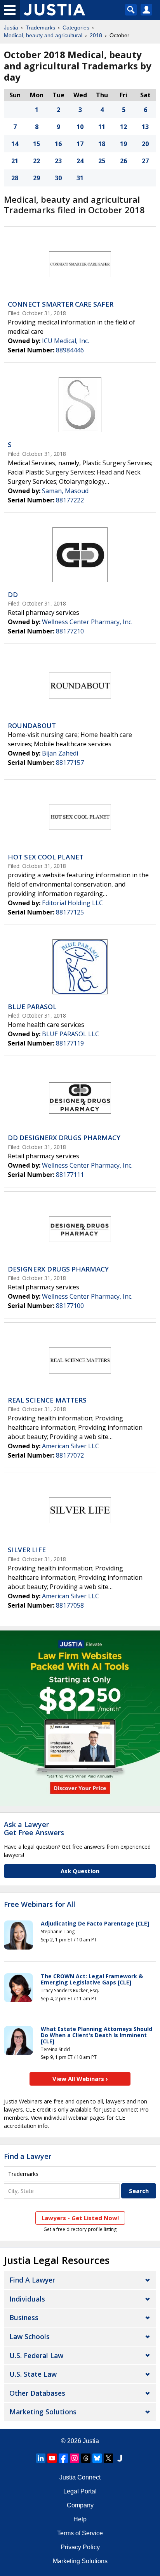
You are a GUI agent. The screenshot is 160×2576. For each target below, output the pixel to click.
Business (24, 2317)
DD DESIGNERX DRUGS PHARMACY (64, 1138)
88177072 (70, 1455)
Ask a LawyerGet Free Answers (34, 1829)
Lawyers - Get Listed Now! (80, 2218)
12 (123, 127)
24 (80, 161)
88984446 (70, 350)
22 (37, 161)
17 (80, 144)
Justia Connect (80, 2477)
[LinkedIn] (41, 2458)
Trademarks (40, 28)
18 (102, 144)
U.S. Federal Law (36, 2355)
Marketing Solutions (43, 2412)
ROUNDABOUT (32, 726)
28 (15, 178)
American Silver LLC (70, 1446)
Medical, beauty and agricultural (43, 35)
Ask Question (80, 1871)
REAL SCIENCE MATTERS (47, 1400)
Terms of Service (80, 2533)
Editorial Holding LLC (72, 903)
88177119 (70, 1043)
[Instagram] (75, 2458)
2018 (96, 35)
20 (145, 144)
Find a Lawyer (28, 2156)
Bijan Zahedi (60, 753)
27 (145, 161)
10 (80, 127)
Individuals (27, 2299)
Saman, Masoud (65, 491)
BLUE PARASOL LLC (70, 1034)
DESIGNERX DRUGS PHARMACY (58, 1269)
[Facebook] (63, 2458)
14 (15, 144)
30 (58, 178)
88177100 (70, 1306)
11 (102, 127)
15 (37, 144)
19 (123, 144)
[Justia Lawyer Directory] (120, 2458)
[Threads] (86, 2458)
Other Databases (37, 2393)
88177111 (70, 1175)
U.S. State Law (33, 2374)
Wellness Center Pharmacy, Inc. (87, 622)
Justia (11, 28)
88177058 (70, 1605)
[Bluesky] (97, 2458)
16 (58, 144)
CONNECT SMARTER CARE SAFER (61, 304)
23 (58, 161)
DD (13, 594)
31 (80, 178)
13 (145, 127)
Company (80, 2505)
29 (37, 178)
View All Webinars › (80, 2079)
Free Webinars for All (40, 1905)
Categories (76, 28)
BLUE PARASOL (32, 1007)
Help (80, 2519)
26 (123, 161)
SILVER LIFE (27, 1550)
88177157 (70, 763)
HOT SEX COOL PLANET (46, 857)
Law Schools (30, 2336)
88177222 (70, 500)
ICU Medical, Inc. (65, 341)
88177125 (70, 912)
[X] (108, 2458)
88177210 (70, 631)
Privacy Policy (80, 2547)
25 (102, 161)
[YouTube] (52, 2458)
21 (15, 161)
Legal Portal (80, 2491)
